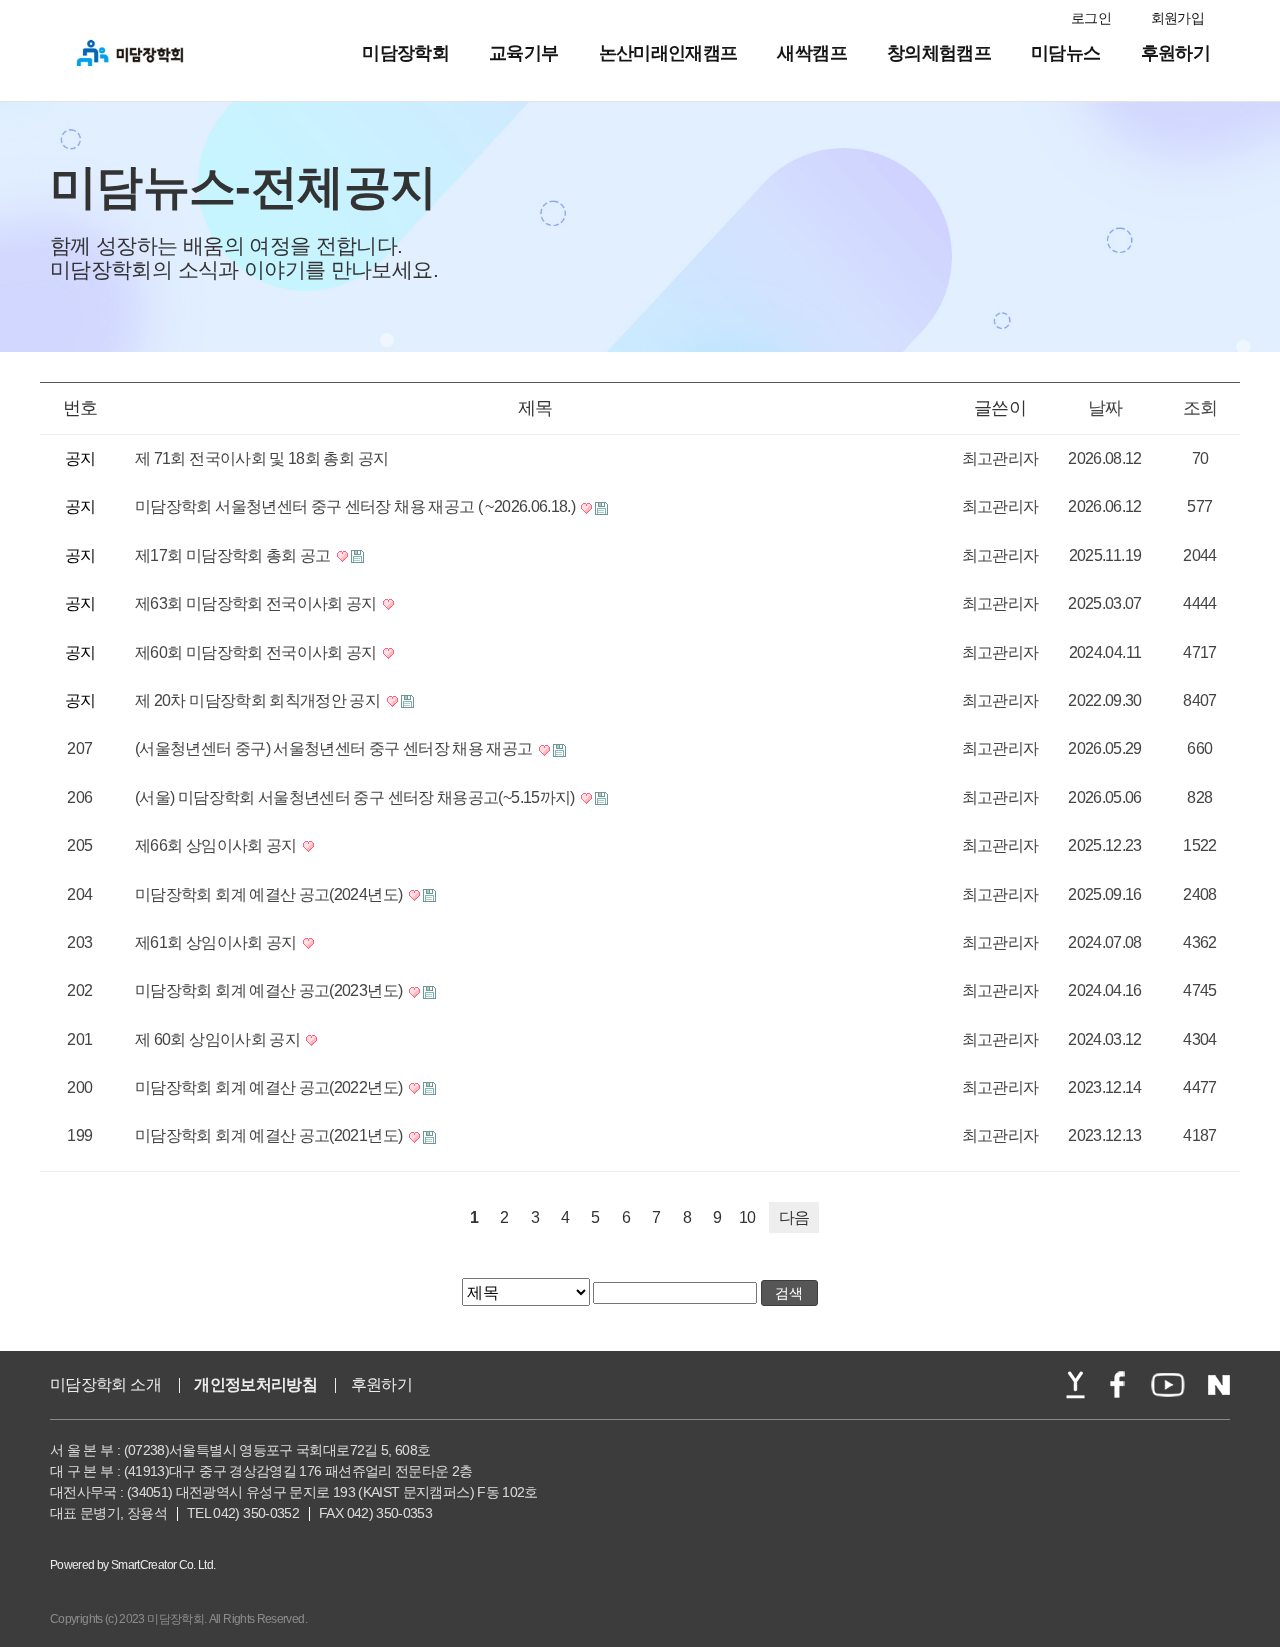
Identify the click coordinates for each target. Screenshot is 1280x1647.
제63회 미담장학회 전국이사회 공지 (257, 603)
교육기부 (523, 53)
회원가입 (1177, 18)
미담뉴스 (1065, 53)
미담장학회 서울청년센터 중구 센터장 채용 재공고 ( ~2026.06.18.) (356, 506)
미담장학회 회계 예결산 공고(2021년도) (270, 1135)
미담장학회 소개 (105, 1384)
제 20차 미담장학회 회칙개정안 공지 (259, 700)
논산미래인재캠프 (668, 53)
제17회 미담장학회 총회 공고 (234, 555)
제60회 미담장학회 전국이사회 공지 (257, 652)
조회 (1200, 408)
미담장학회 (405, 53)
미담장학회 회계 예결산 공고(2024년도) (270, 894)
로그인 (1091, 18)
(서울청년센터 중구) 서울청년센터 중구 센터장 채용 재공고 (335, 748)
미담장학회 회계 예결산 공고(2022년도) (270, 1087)
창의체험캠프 (939, 53)
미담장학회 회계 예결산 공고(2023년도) (270, 990)
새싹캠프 (811, 53)
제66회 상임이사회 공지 (217, 845)
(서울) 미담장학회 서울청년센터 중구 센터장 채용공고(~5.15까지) (356, 797)
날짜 (1105, 408)
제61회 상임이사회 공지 (217, 942)
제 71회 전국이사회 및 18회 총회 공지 (261, 458)
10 (747, 1217)
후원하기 (1175, 53)
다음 (794, 1217)
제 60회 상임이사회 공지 (219, 1039)
